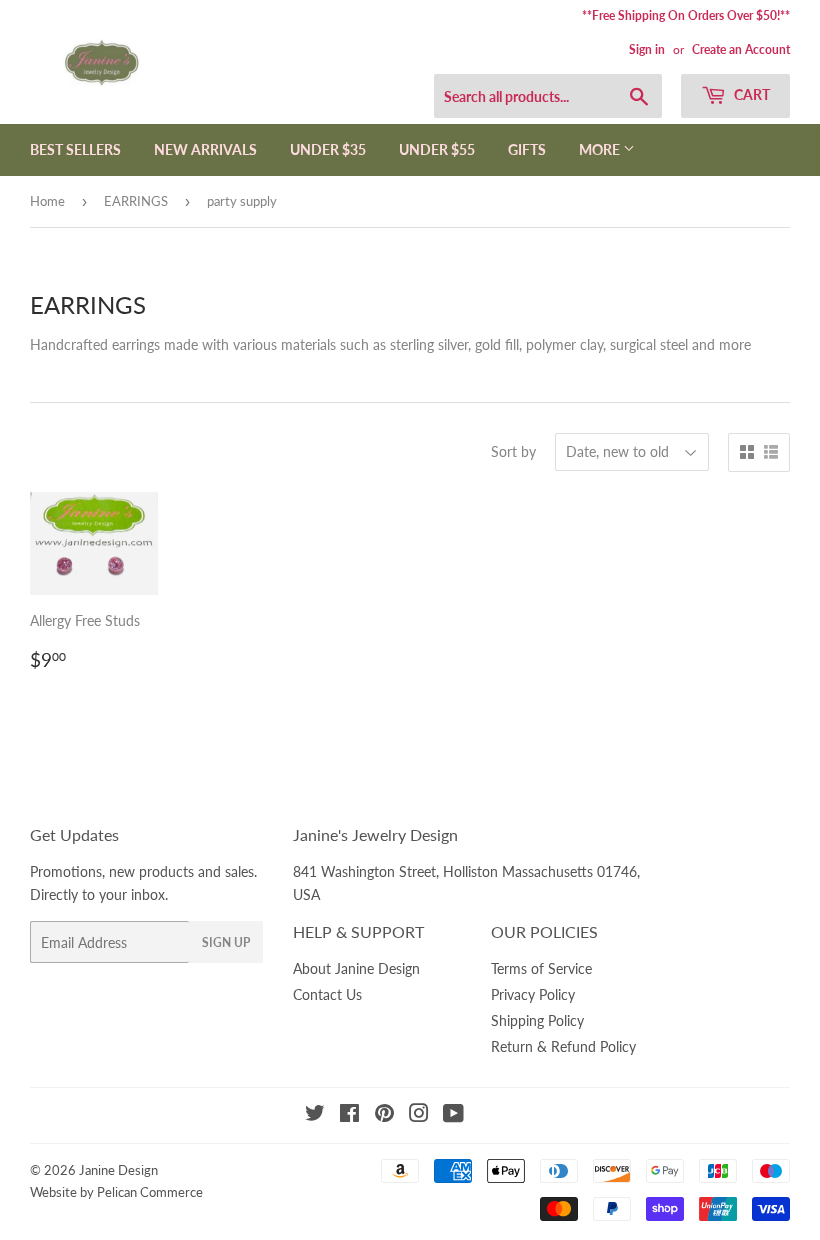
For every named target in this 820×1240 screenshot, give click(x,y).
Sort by (513, 451)
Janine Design (118, 1170)
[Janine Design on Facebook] (349, 1115)
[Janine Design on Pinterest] (384, 1115)
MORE (601, 149)
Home (47, 201)
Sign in (647, 49)
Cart (750, 94)
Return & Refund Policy (563, 1046)
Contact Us (327, 994)
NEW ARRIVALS (205, 149)
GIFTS (527, 149)
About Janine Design (356, 968)
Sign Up (226, 942)
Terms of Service (541, 968)
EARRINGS (136, 201)
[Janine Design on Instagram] (419, 1115)
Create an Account (741, 49)
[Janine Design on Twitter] (315, 1115)
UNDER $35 (328, 149)
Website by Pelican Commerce (116, 1192)
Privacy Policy (533, 994)
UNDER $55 (437, 149)
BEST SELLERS (75, 149)
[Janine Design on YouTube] (453, 1115)
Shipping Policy (537, 1020)
